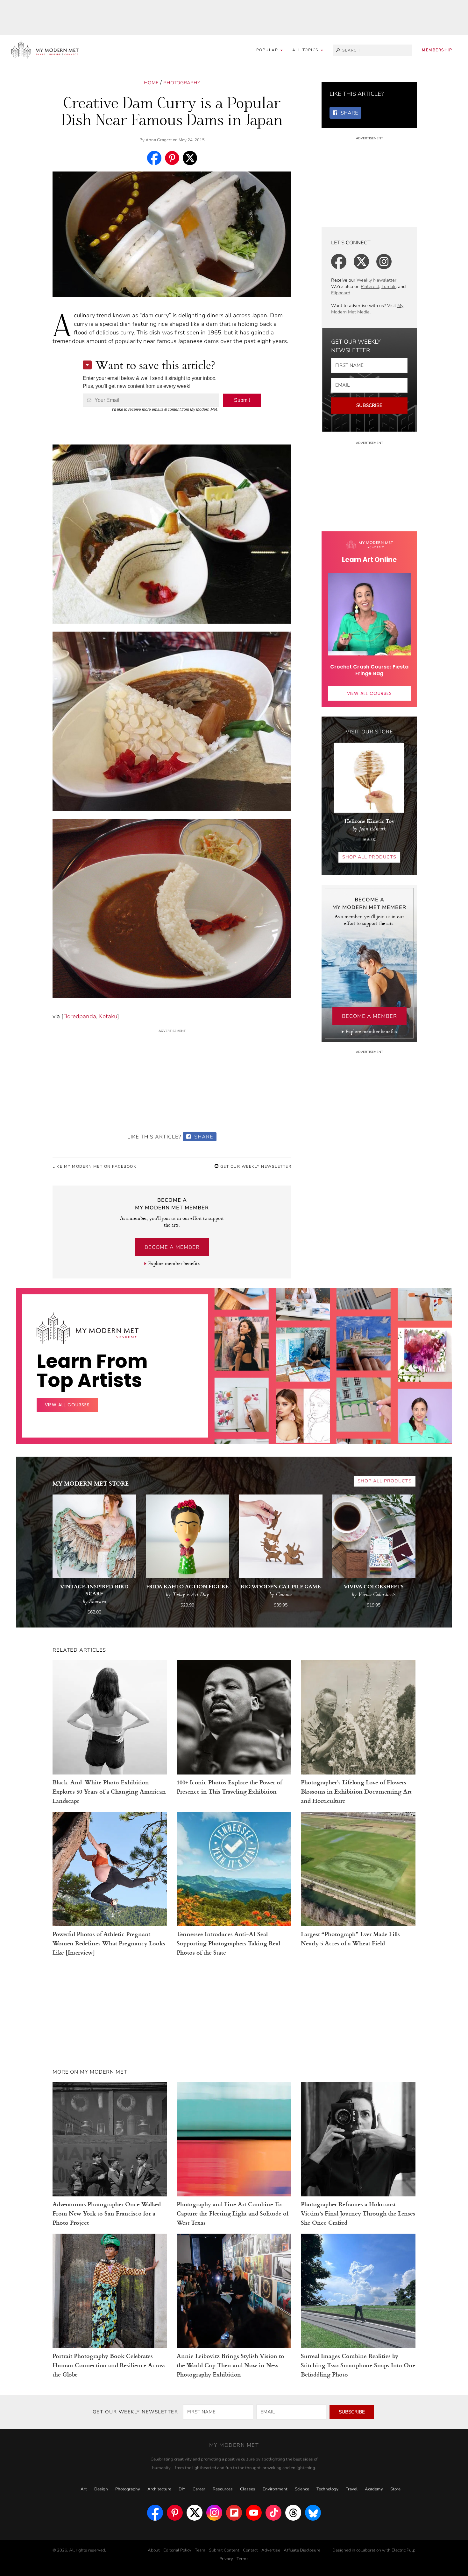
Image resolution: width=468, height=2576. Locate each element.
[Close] (337, 1212)
